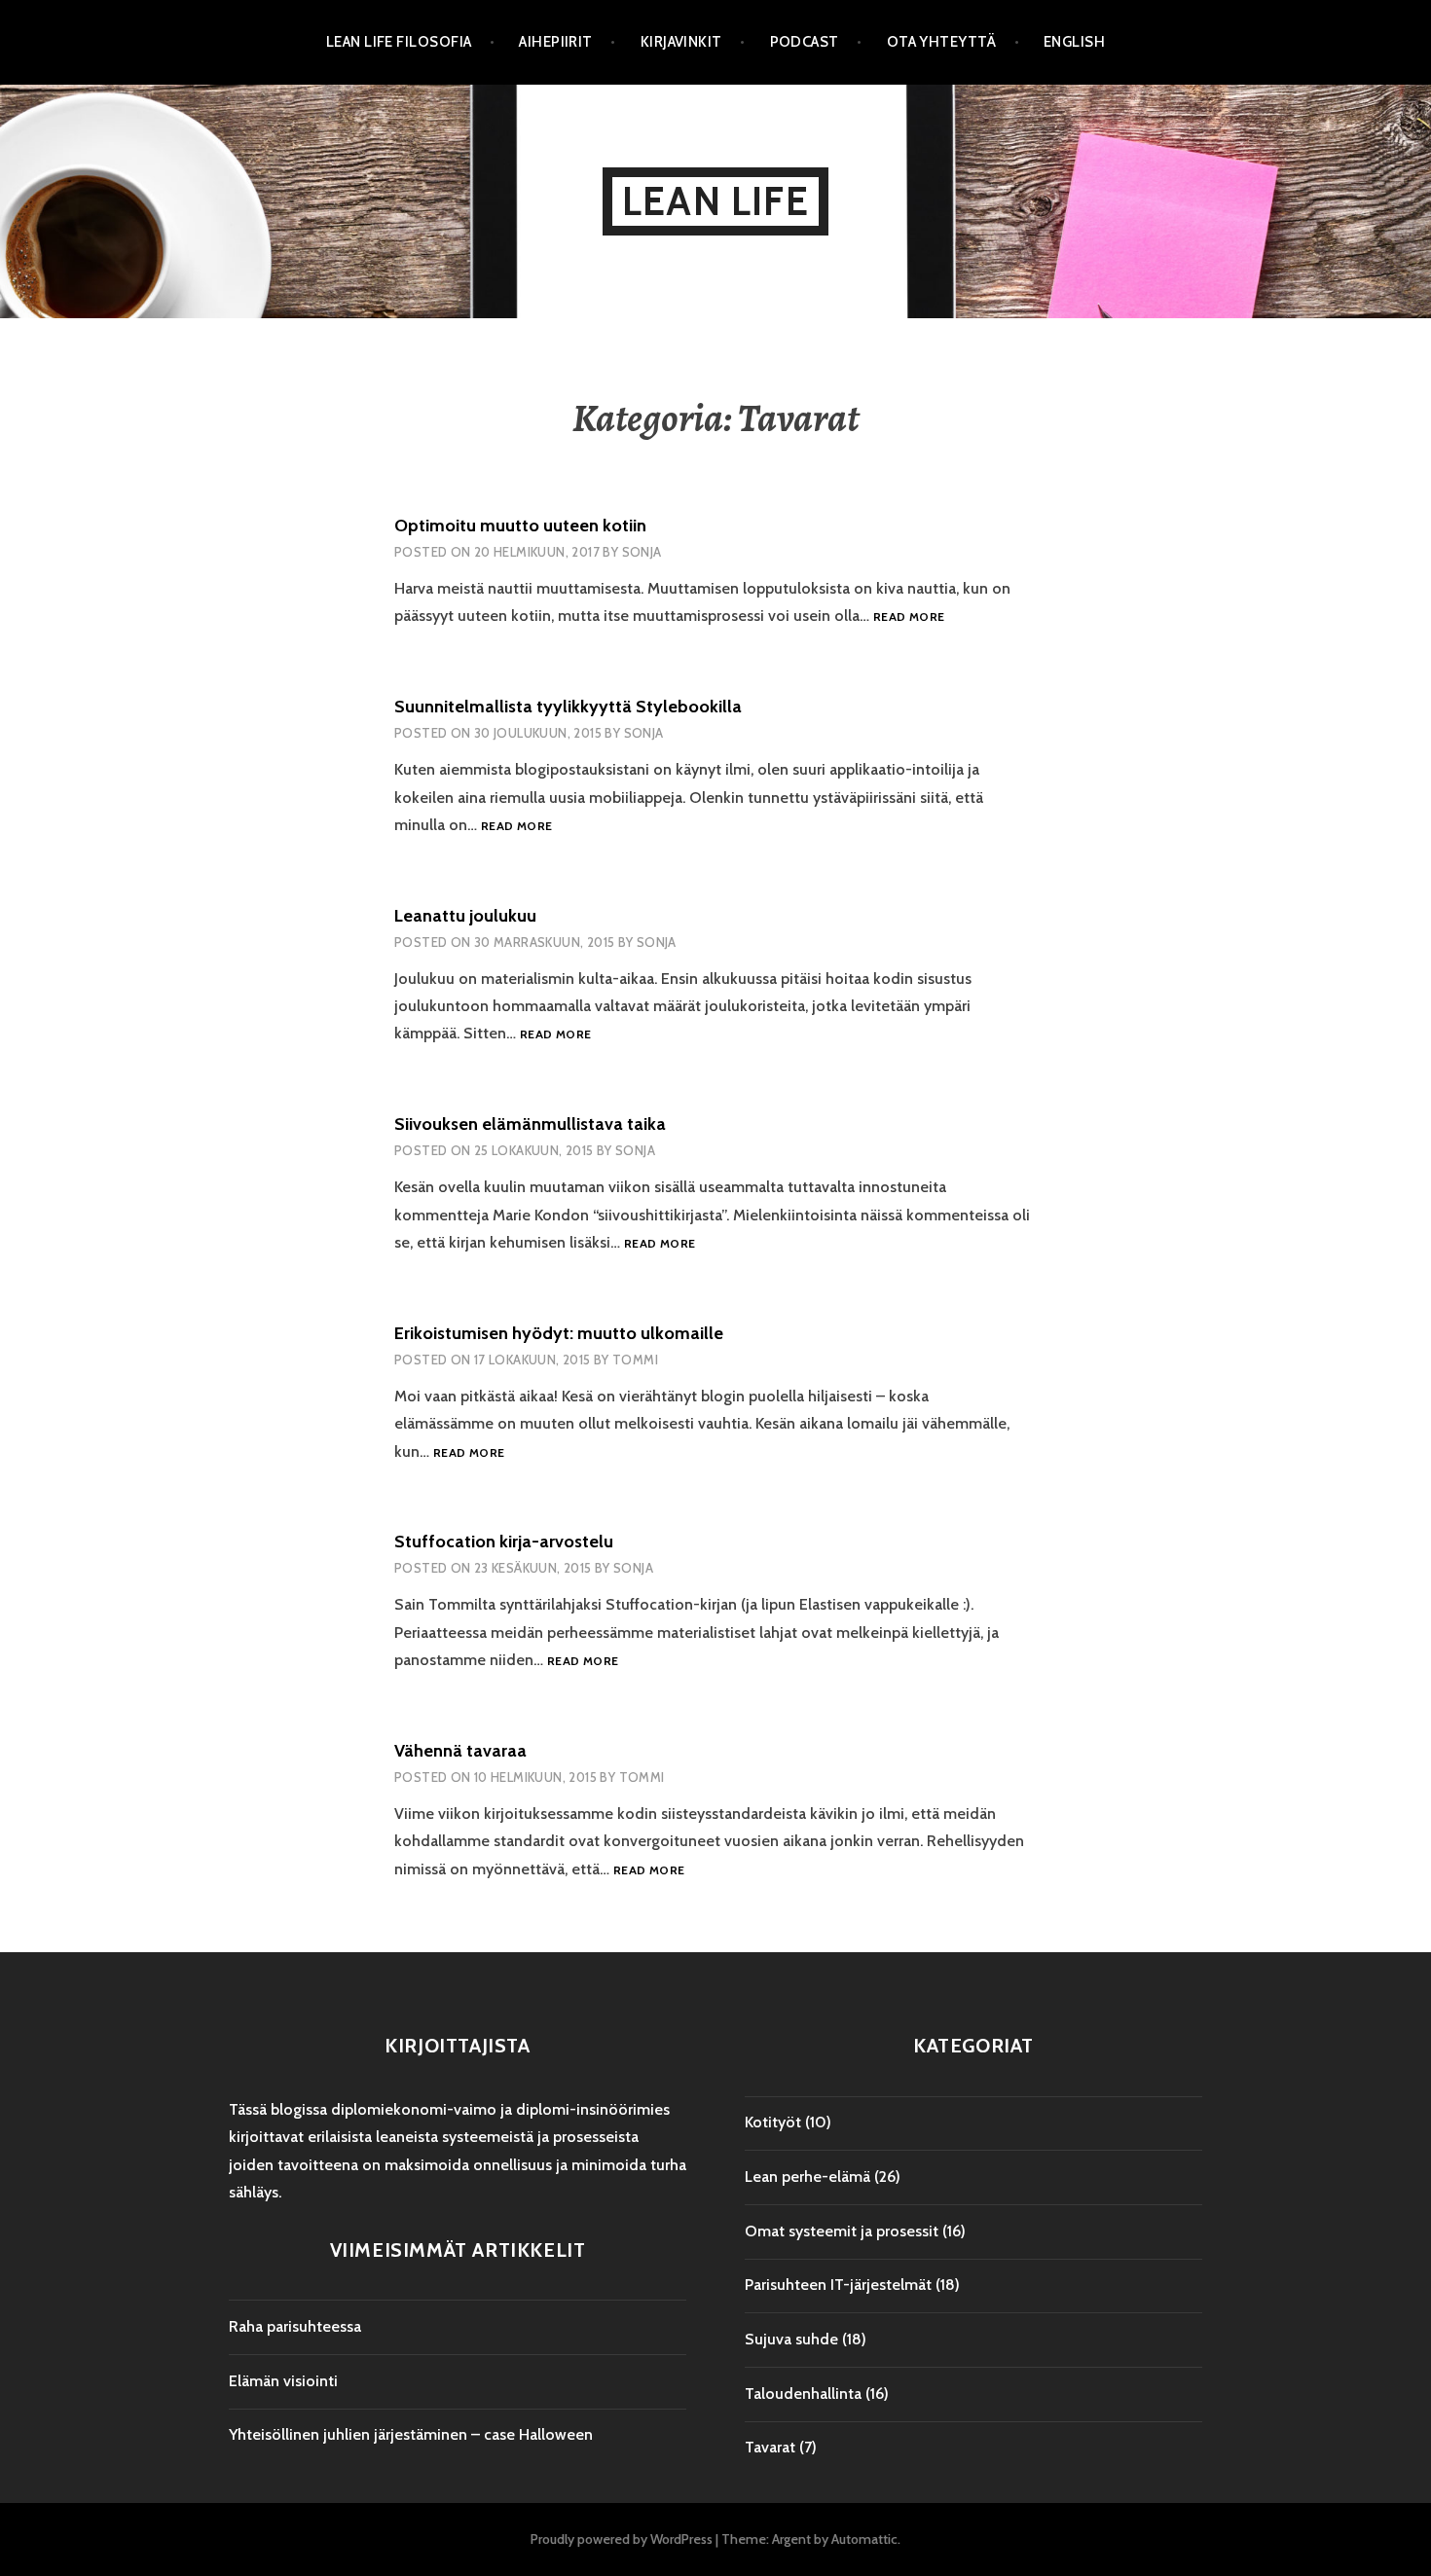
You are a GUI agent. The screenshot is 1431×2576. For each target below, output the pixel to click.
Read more (909, 617)
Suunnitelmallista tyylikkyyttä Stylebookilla (568, 707)
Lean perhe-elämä (807, 2177)
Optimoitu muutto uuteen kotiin (520, 526)
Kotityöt (773, 2122)
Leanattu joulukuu (465, 916)
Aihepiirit (556, 42)
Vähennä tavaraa (460, 1751)
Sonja (642, 552)
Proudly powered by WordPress (622, 2539)
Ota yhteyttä (941, 42)
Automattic (864, 2539)
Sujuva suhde (791, 2339)
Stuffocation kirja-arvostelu (504, 1542)
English (1074, 42)
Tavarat (770, 2447)
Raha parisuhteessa (295, 2326)
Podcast (805, 42)
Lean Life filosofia (399, 42)
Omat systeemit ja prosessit (842, 2231)
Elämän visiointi (283, 2381)
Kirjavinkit (681, 42)
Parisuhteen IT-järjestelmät (838, 2285)
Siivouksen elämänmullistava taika (530, 1124)
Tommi (635, 1360)
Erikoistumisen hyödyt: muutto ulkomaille (559, 1333)
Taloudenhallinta (803, 2394)
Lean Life (715, 201)
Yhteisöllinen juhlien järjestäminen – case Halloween (411, 2434)
